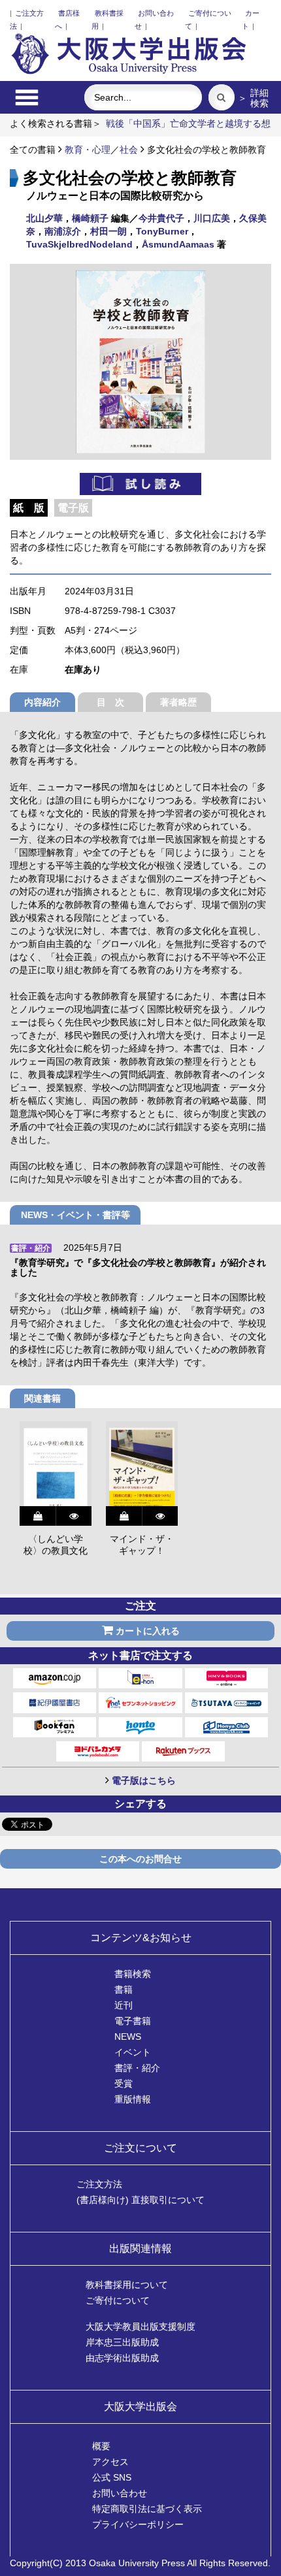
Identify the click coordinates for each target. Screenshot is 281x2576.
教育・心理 (88, 150)
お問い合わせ (120, 2493)
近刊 (124, 2005)
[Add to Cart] (38, 1516)
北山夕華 (44, 218)
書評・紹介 (137, 2068)
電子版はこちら (144, 1780)
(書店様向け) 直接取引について (140, 2200)
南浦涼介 (63, 231)
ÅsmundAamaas (178, 244)
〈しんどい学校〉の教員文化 (56, 1545)
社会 (129, 150)
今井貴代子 (161, 218)
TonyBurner (162, 231)
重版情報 (133, 2099)
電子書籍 (133, 2021)
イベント (133, 2052)
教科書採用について (127, 2285)
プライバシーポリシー (138, 2524)
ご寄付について (118, 2300)
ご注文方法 (99, 2184)
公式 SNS (112, 2477)
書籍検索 (133, 1974)
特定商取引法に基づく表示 (147, 2509)
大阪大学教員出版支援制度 (140, 2326)
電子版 (73, 508)
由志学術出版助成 (122, 2358)
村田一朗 (108, 231)
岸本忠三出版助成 (122, 2342)
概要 (101, 2446)
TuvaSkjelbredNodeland (79, 244)
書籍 (124, 1989)
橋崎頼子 (90, 218)
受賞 (124, 2084)
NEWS (128, 2037)
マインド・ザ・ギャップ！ (142, 1545)
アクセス (110, 2462)
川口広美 (212, 218)
